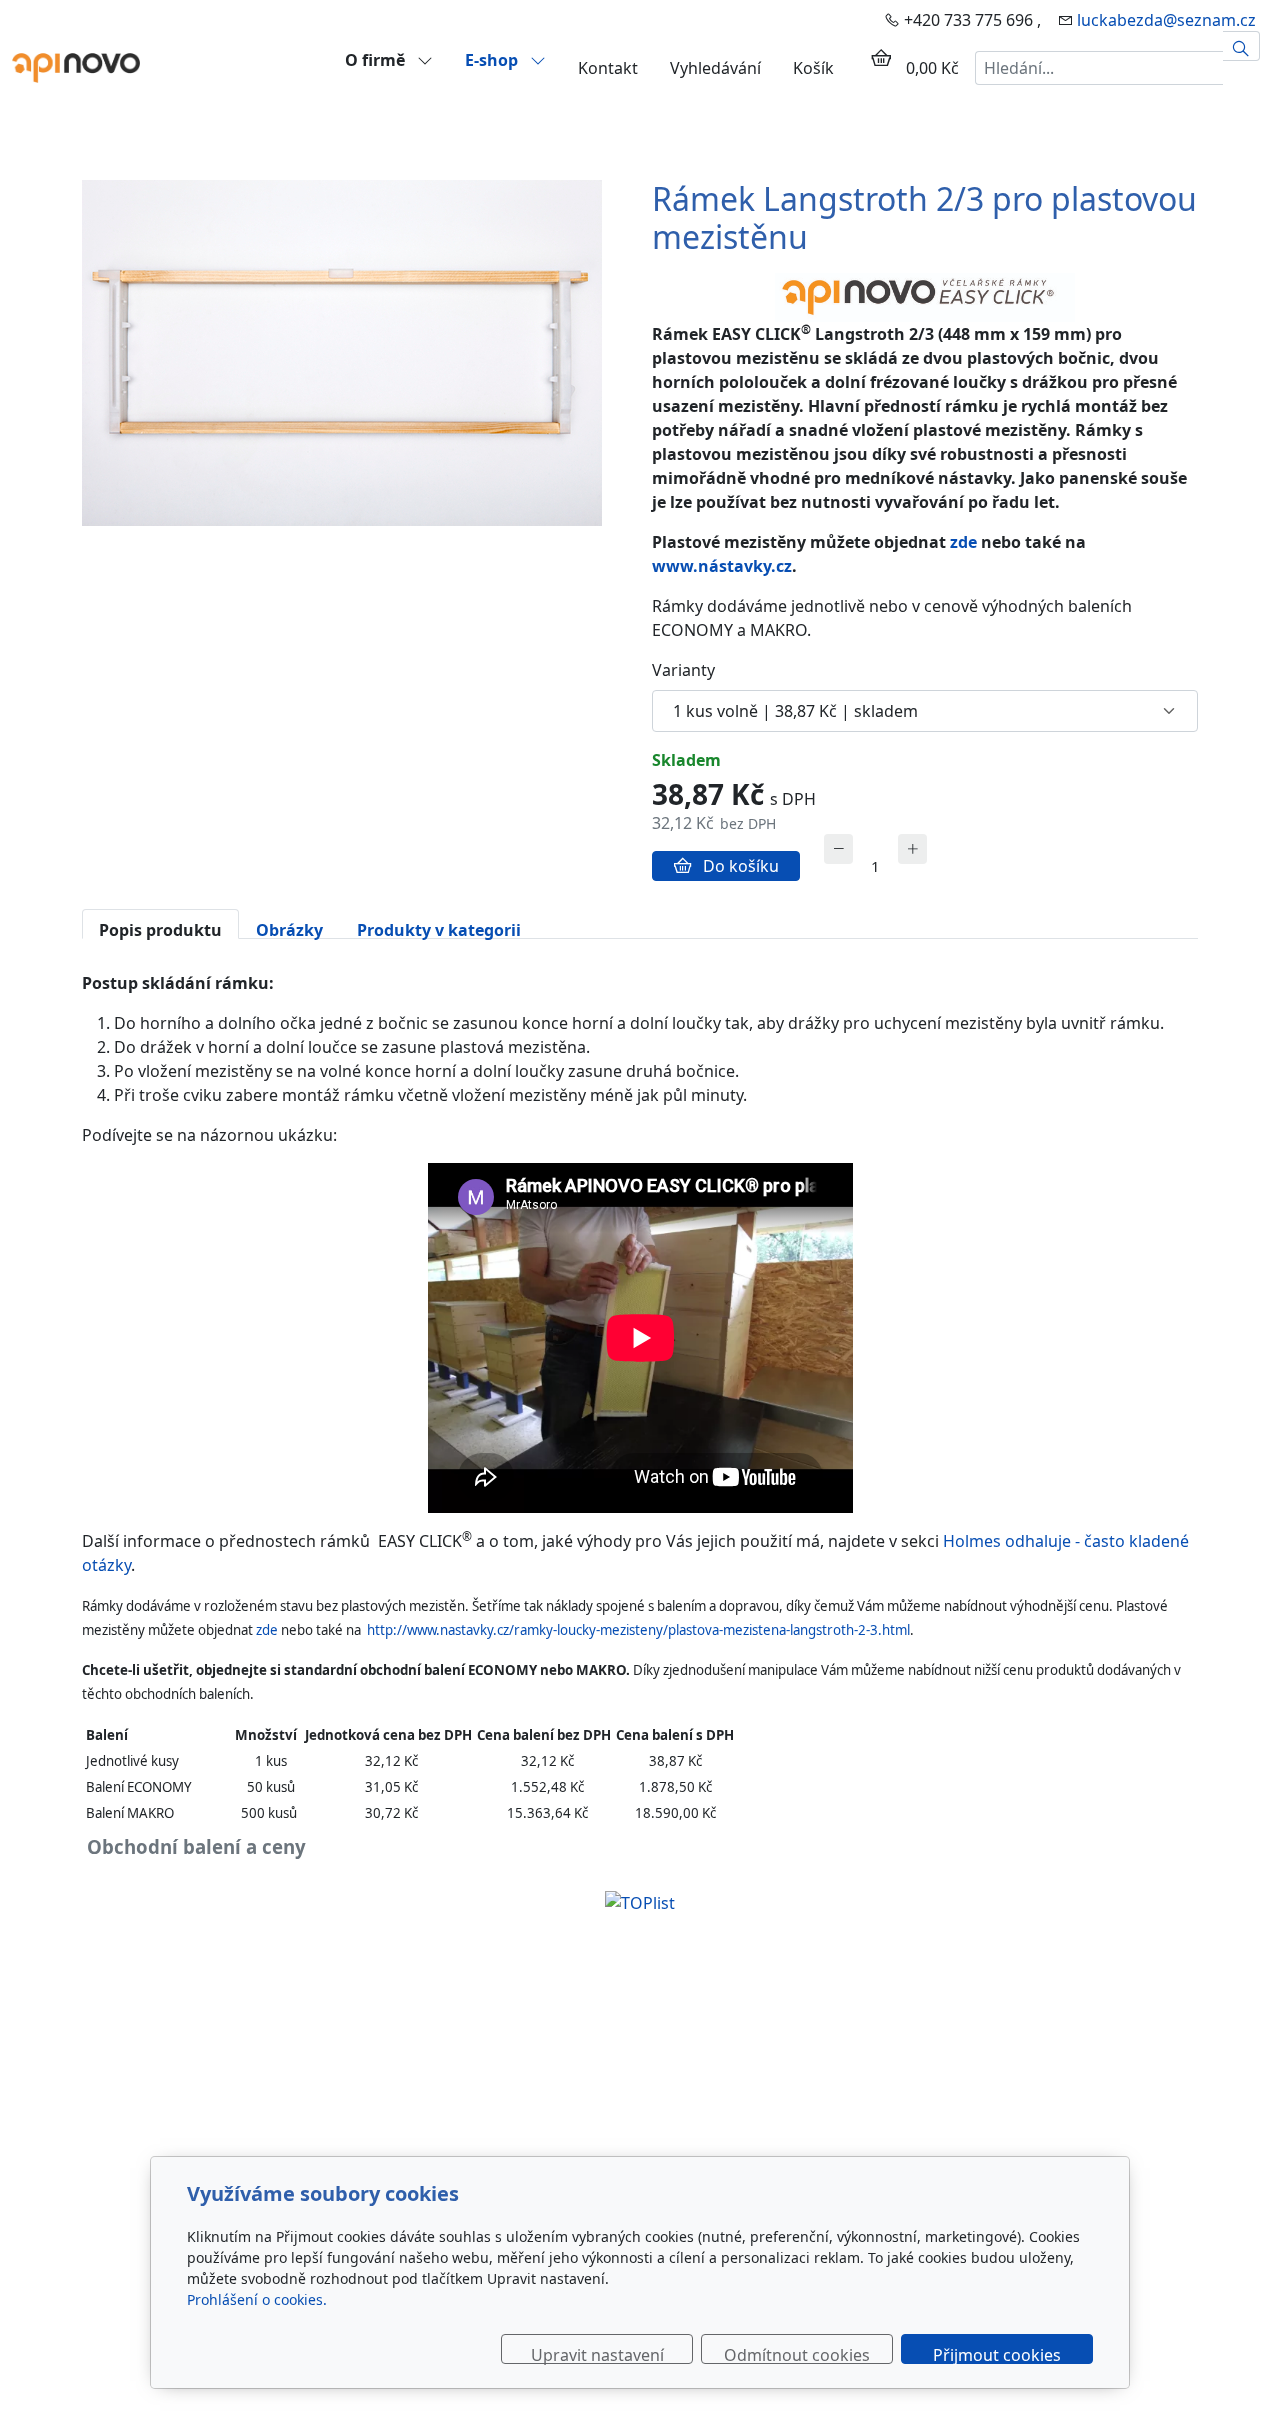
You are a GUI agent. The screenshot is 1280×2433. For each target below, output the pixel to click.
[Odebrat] (838, 849)
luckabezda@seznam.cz (1166, 20)
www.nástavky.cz (722, 566)
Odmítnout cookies (797, 2354)
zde (963, 542)
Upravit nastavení (597, 2354)
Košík (813, 68)
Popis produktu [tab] (160, 929)
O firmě (377, 59)
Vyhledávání (715, 68)
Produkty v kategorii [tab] (439, 929)
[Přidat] (912, 849)
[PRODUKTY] (76, 66)
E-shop (493, 59)
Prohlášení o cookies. (257, 2299)
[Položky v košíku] (881, 58)
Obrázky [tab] (289, 929)
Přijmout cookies (997, 2354)
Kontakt (608, 68)
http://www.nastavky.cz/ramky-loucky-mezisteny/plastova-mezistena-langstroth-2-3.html (638, 1630)
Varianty (683, 670)
